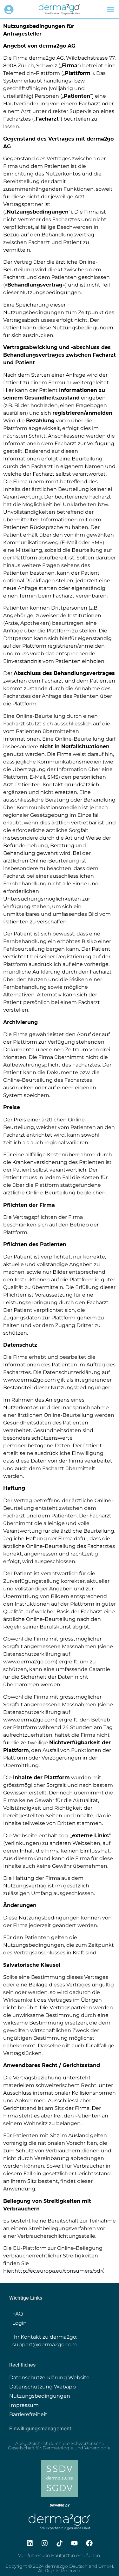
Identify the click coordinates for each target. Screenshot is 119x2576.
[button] (111, 9)
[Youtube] (75, 2543)
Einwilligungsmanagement (40, 2428)
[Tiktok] (60, 2543)
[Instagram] (45, 2543)
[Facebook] (89, 2543)
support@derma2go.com (45, 2345)
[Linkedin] (30, 2543)
